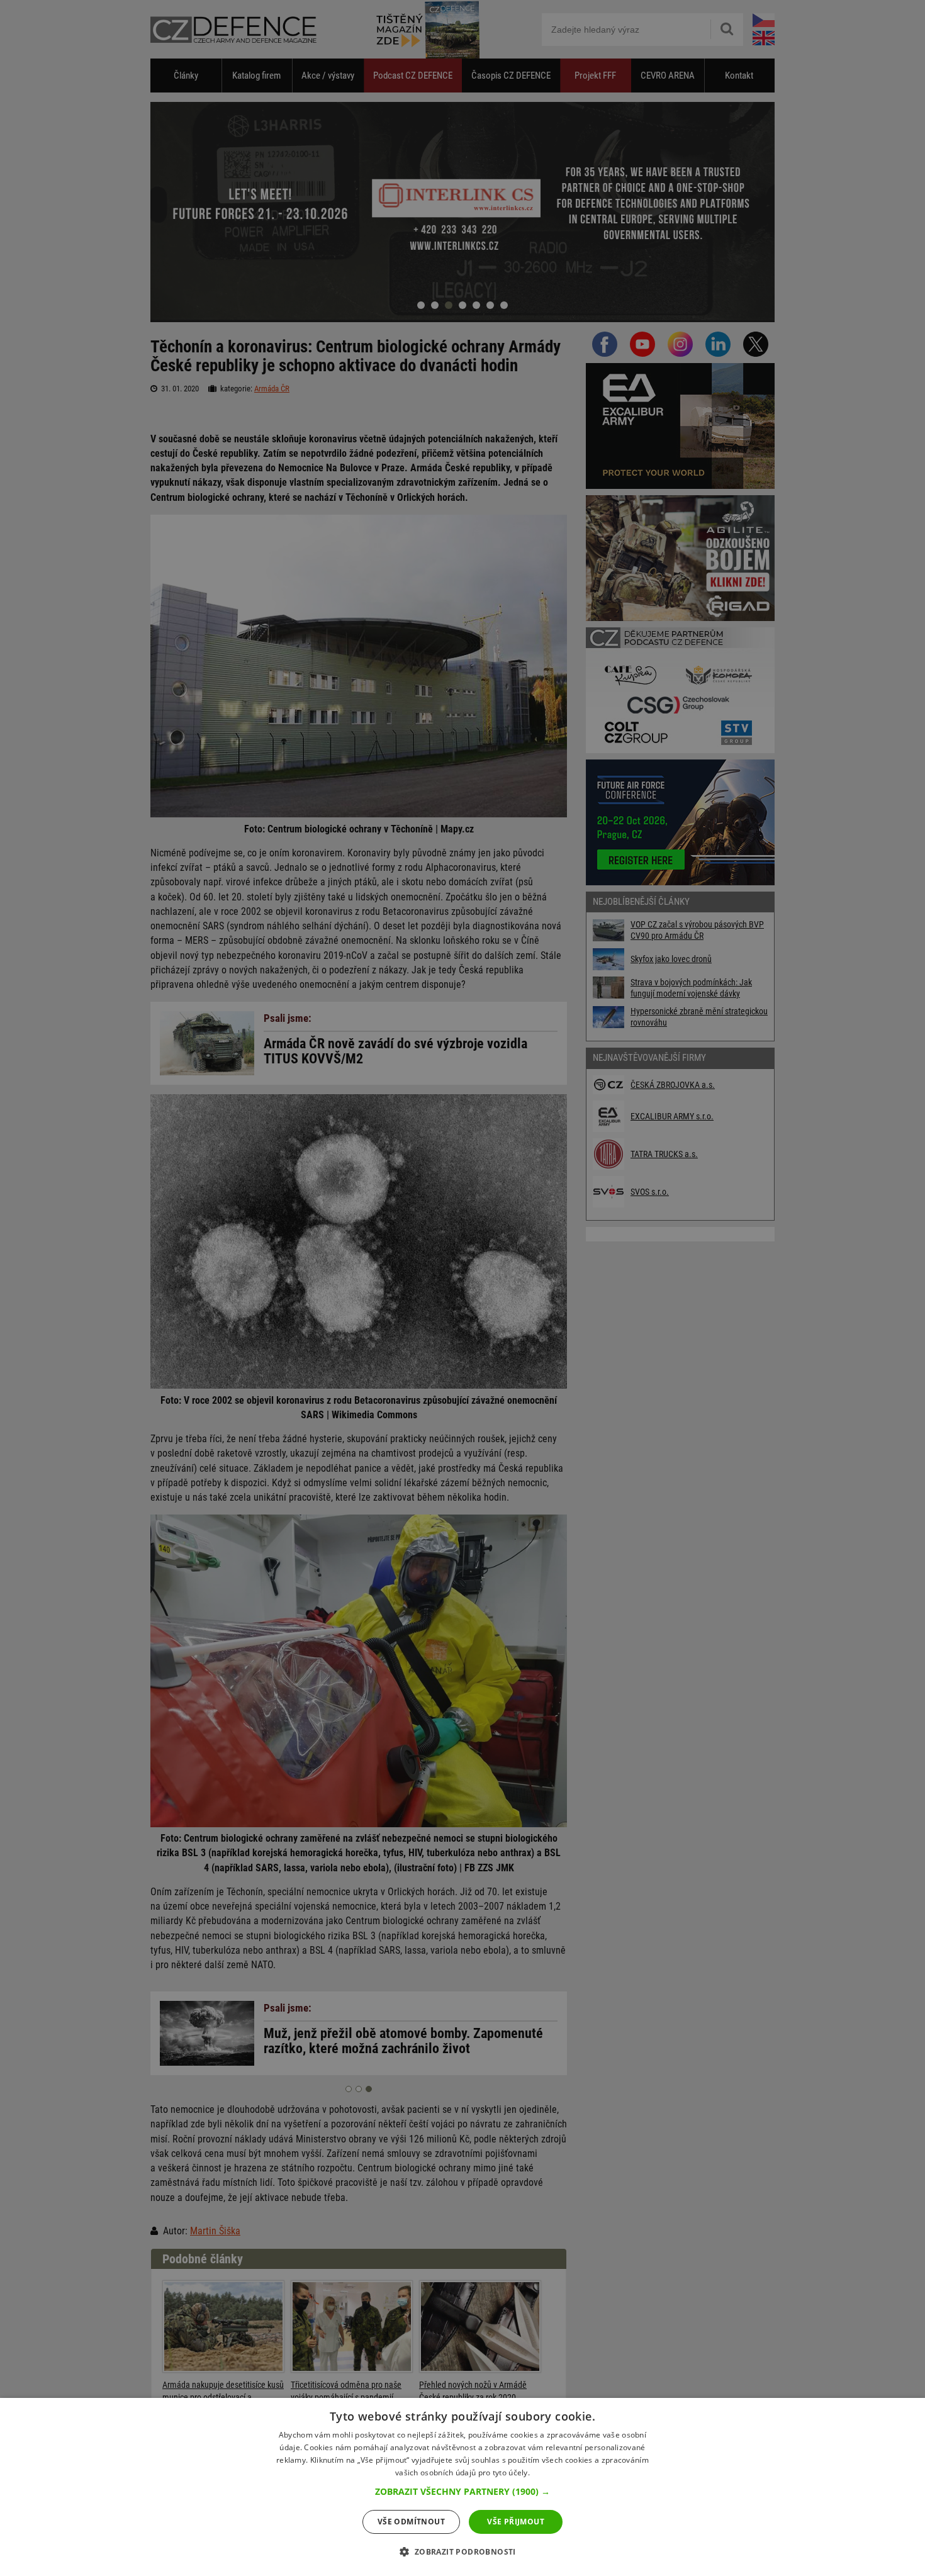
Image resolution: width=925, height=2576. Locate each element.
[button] (462, 2492)
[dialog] (462, 2487)
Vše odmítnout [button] (411, 2522)
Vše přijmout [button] (516, 2522)
